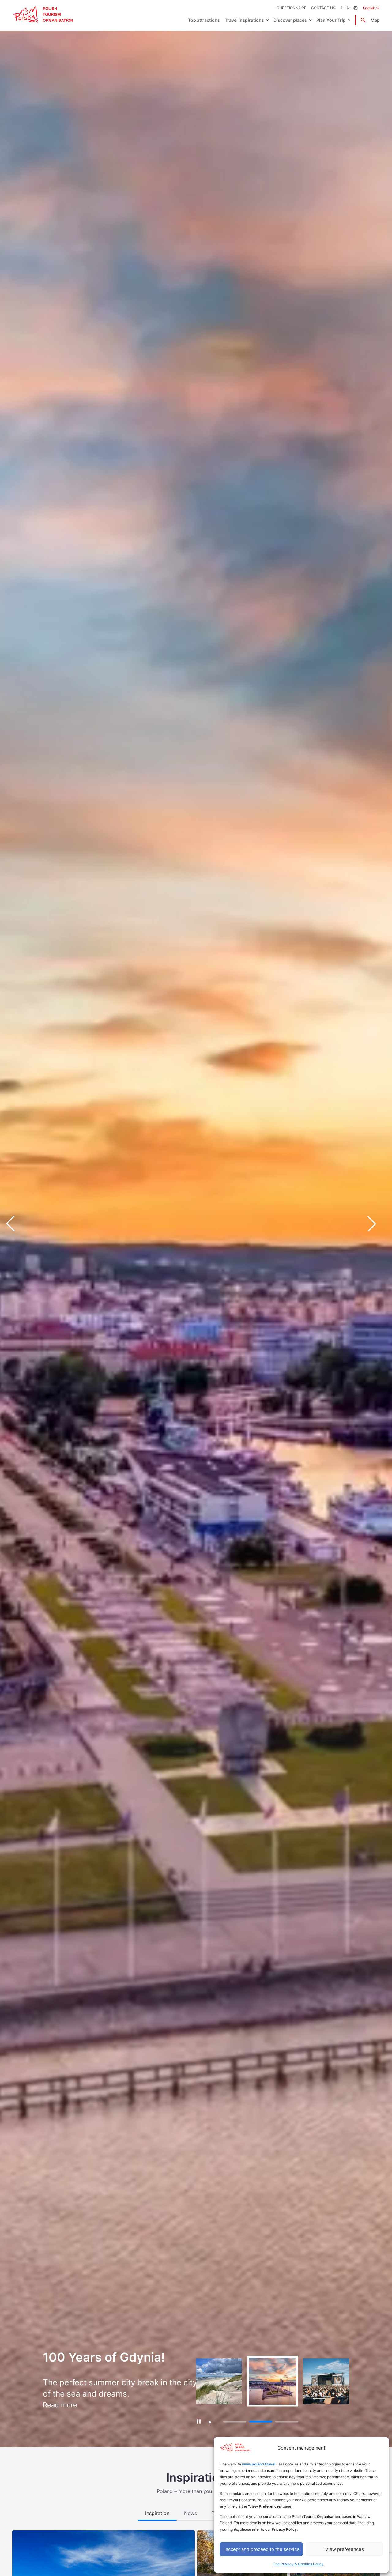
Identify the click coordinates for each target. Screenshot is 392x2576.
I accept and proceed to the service (261, 2549)
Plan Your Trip (331, 20)
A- (342, 8)
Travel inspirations (244, 20)
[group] (219, 2381)
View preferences (345, 2549)
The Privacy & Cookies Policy (298, 2564)
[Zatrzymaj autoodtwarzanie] (199, 2421)
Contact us (323, 8)
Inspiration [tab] (157, 2513)
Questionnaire (291, 8)
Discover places (290, 20)
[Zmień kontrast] (356, 8)
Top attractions (204, 20)
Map (375, 20)
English (371, 8)
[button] (377, 1224)
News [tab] (190, 2513)
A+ (349, 8)
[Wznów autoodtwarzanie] (210, 2422)
